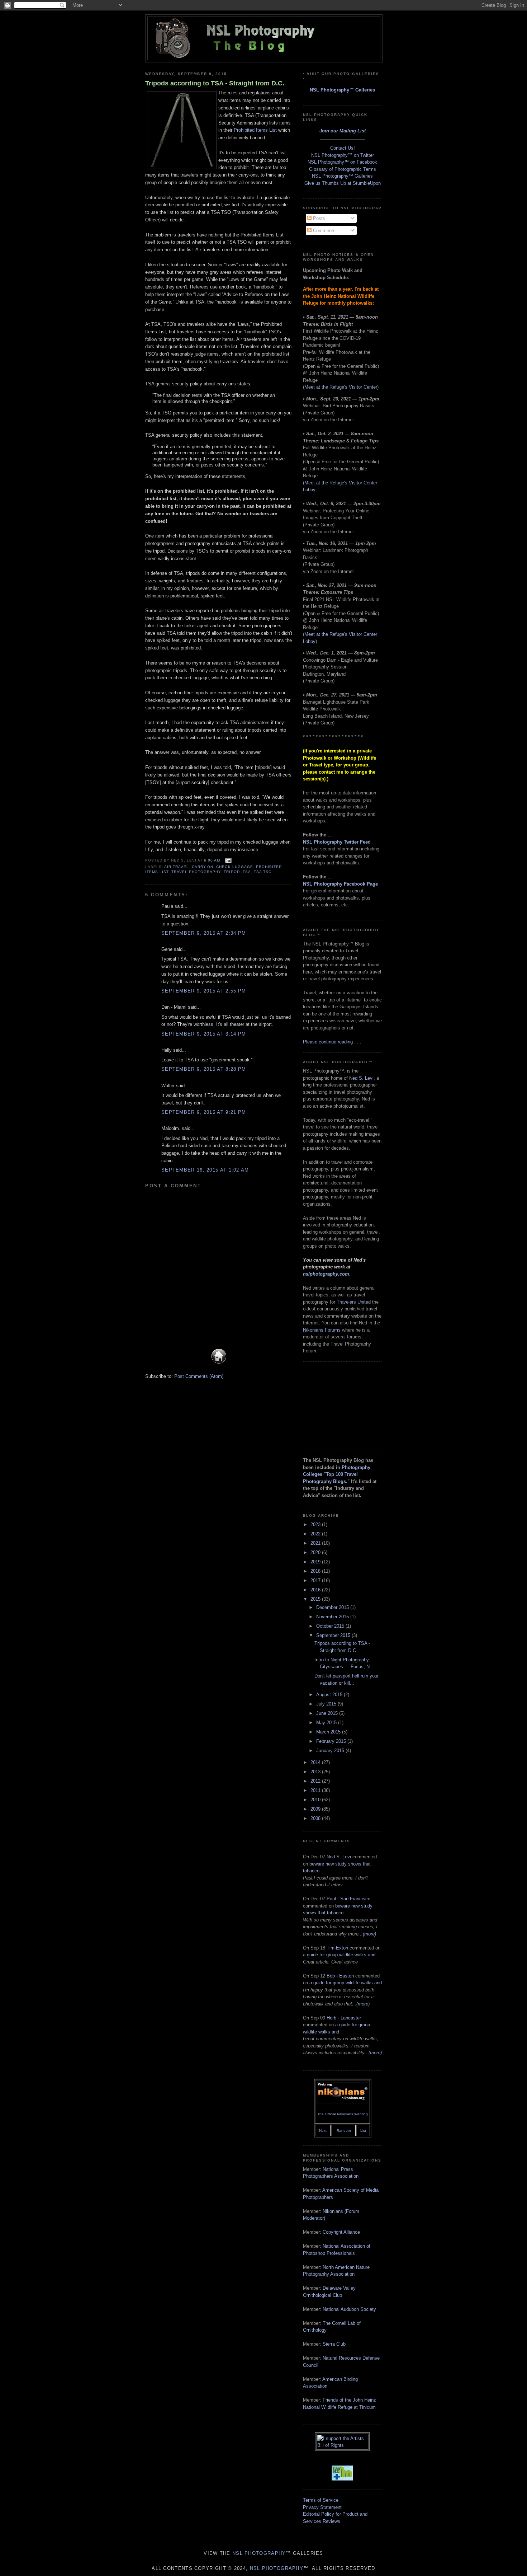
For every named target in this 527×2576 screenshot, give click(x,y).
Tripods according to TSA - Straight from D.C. (215, 83)
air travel (177, 867)
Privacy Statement (322, 2507)
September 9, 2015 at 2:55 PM (204, 991)
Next (323, 2131)
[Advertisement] (339, 1405)
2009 (316, 1809)
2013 (316, 1772)
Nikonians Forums (322, 1330)
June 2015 (328, 1713)
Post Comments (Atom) (199, 1376)
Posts (318, 218)
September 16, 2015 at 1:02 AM (205, 1170)
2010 (316, 1800)
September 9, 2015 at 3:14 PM (204, 1034)
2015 (316, 1599)
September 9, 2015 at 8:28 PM (204, 1069)
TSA (247, 872)
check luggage (234, 867)
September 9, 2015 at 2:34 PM (204, 933)
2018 (316, 1571)
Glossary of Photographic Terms (343, 169)
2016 (316, 1590)
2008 (316, 1818)
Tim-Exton (337, 1948)
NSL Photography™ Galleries (342, 90)
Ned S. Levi (361, 1078)
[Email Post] (227, 860)
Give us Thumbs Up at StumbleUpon (343, 183)
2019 (316, 1562)
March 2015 (329, 1732)
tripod (232, 872)
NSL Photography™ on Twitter (343, 155)
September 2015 (334, 1635)
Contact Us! (343, 148)
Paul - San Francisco (348, 1899)
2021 (316, 1543)
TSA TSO (263, 872)
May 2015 (327, 1723)
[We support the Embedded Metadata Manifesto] (342, 2479)
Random (344, 2131)
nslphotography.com (326, 1274)
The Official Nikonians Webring (343, 2114)
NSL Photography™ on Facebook (342, 162)
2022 (316, 1534)
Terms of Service (321, 2500)
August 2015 (330, 1695)
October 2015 (331, 1626)
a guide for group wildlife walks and (339, 1955)
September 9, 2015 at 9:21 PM (204, 1112)
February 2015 (332, 1741)
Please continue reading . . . (332, 1042)
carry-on (203, 867)
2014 (316, 1762)
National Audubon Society (349, 2309)
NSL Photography (259, 2553)
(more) (369, 1934)
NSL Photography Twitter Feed (337, 842)
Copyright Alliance (341, 2232)
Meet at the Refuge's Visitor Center (341, 387)
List (363, 2131)
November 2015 (333, 1617)
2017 (316, 1580)
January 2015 (331, 1751)
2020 (316, 1552)
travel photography (196, 872)
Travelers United (354, 1302)
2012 (316, 1781)
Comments (324, 231)
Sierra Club (334, 2344)
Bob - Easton (340, 1976)
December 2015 (333, 1607)
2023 (316, 1524)
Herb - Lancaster (344, 2018)
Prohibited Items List (255, 130)
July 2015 (327, 1704)
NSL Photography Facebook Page (340, 884)
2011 (316, 1790)
